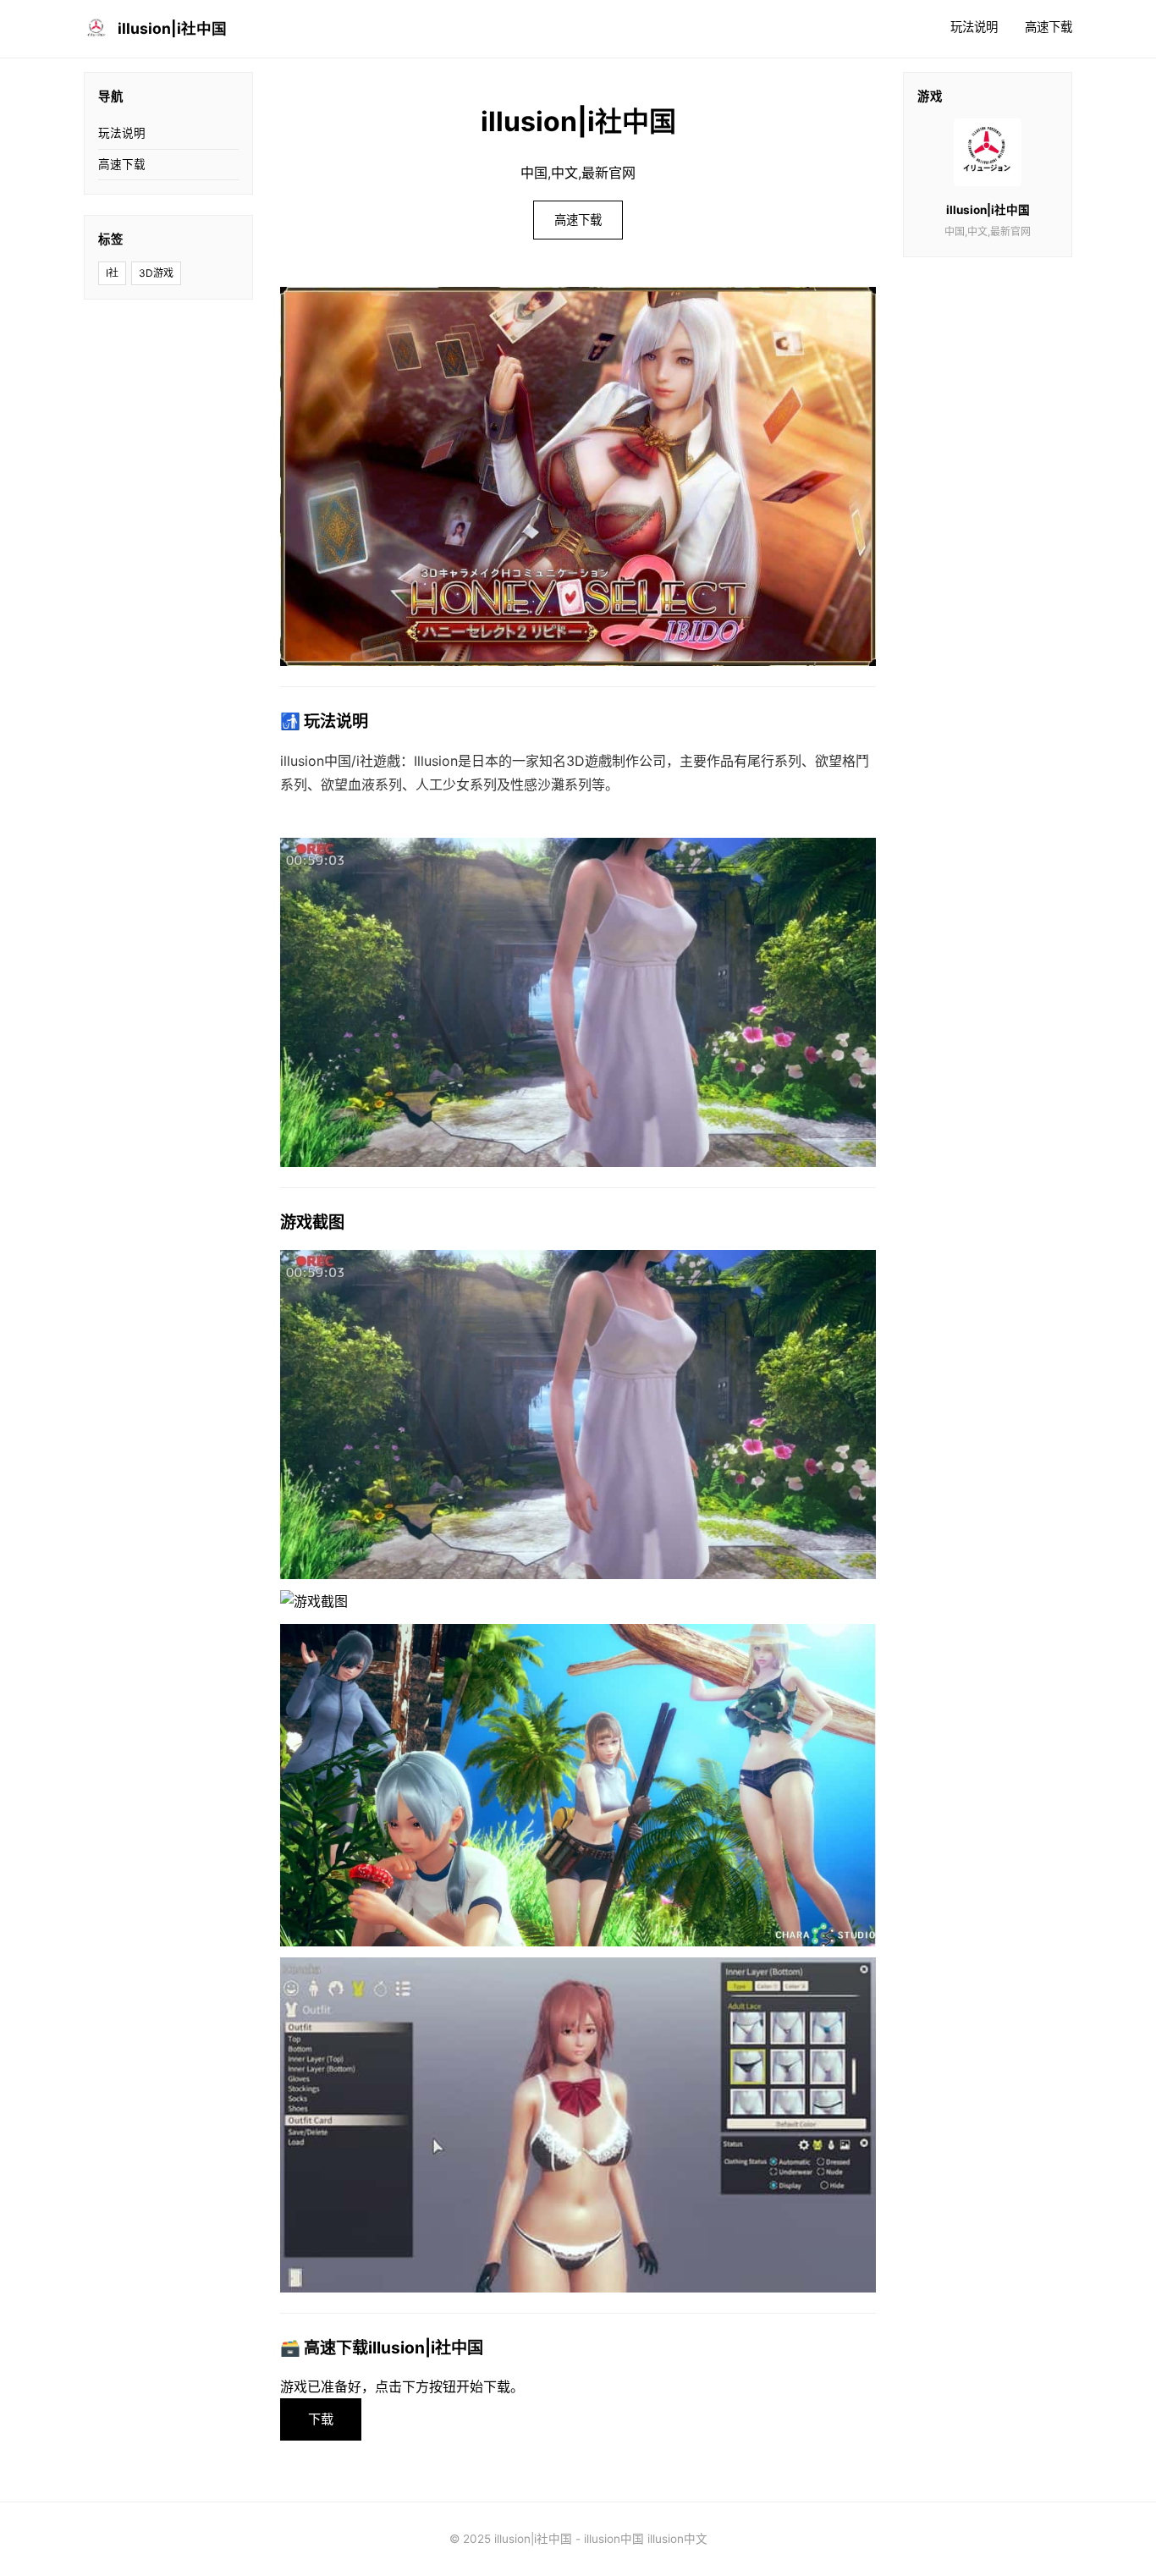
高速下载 (1049, 27)
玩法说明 (974, 27)
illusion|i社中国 (172, 28)
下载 (321, 2419)
